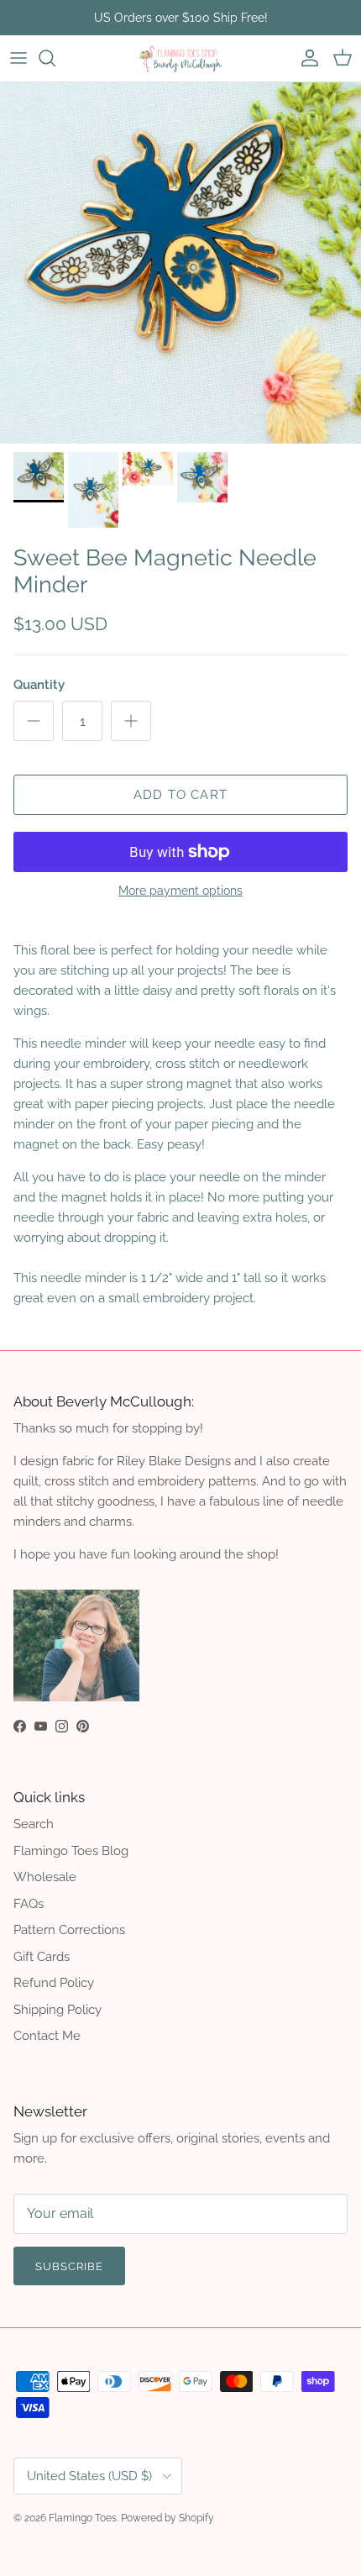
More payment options (180, 891)
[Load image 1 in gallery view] (180, 263)
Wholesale (45, 1877)
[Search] (55, 58)
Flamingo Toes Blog (71, 1851)
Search (34, 1824)
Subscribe (69, 2266)
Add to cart (180, 795)
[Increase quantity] (131, 721)
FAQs (29, 1904)
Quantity (39, 685)
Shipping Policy (58, 2010)
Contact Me (47, 2036)
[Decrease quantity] (34, 721)
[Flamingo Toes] (180, 58)
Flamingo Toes (83, 2518)
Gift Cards (42, 1957)
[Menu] (18, 58)
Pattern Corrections (69, 1930)
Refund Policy (54, 1983)
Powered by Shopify (167, 2518)
